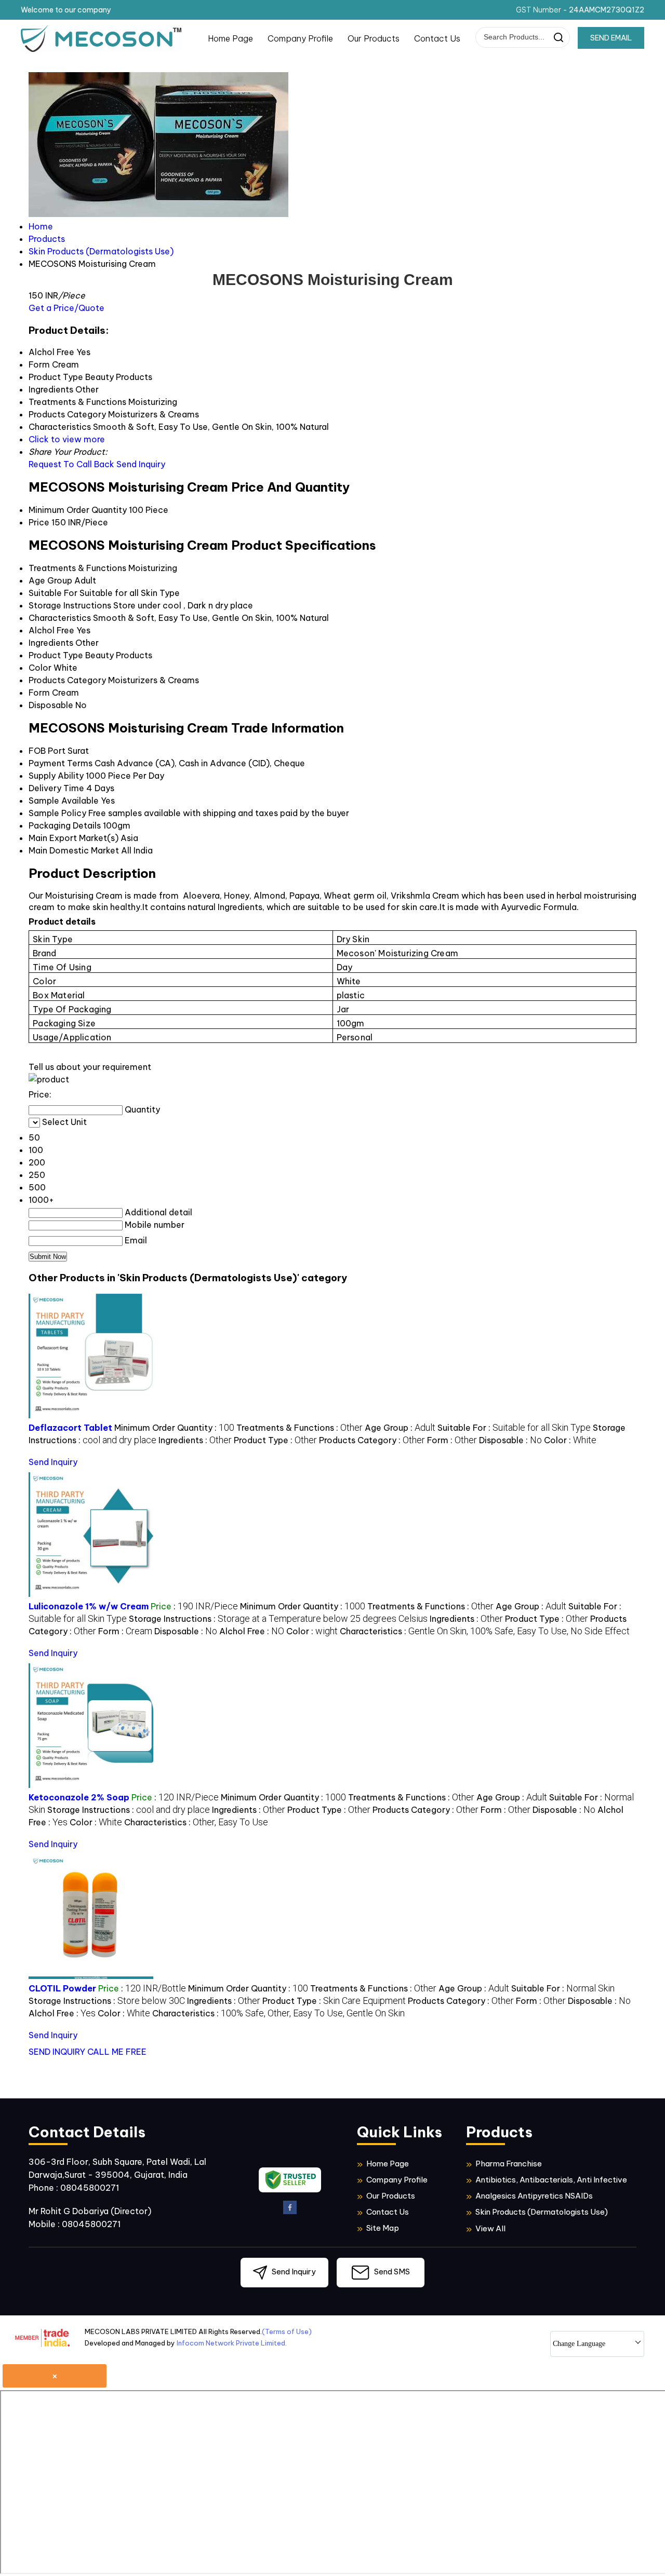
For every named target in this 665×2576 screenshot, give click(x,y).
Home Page (230, 38)
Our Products (374, 38)
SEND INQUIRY (57, 2052)
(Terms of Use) (287, 2331)
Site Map (383, 2228)
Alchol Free (51, 630)
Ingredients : (195, 1440)
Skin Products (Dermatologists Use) (542, 2212)
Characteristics (60, 618)
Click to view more (67, 439)
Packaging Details (65, 825)
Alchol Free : (252, 1631)
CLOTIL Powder (62, 1988)
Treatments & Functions (77, 568)
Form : (452, 1440)
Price (39, 522)
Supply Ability (56, 776)
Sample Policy (57, 813)
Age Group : (400, 1428)
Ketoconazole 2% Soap (79, 1797)
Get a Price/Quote (66, 308)
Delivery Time (56, 788)
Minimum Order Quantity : (174, 1428)
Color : (570, 1440)
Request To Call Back (71, 464)
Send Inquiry (141, 464)
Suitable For (53, 593)
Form (39, 693)
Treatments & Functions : (300, 1428)
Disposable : (510, 1440)
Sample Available (64, 801)
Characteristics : (485, 1631)
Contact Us (437, 38)
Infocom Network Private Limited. (232, 2343)
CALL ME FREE (117, 2052)
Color (40, 668)
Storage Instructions (70, 605)
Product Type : (275, 1440)
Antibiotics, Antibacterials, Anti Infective (551, 2180)
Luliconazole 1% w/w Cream (89, 1606)
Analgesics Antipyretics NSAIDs (534, 2196)
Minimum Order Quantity (78, 510)
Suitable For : (514, 1428)
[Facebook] (290, 2212)
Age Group (50, 580)
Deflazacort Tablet (70, 1428)
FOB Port (47, 751)
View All (490, 2228)
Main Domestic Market (74, 850)
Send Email (611, 38)
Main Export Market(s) (74, 838)
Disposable (51, 705)
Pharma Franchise (509, 2164)
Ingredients (51, 643)
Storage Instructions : (278, 1619)
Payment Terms (61, 763)
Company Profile (300, 38)
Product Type (56, 655)
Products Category (67, 680)
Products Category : (372, 1440)
